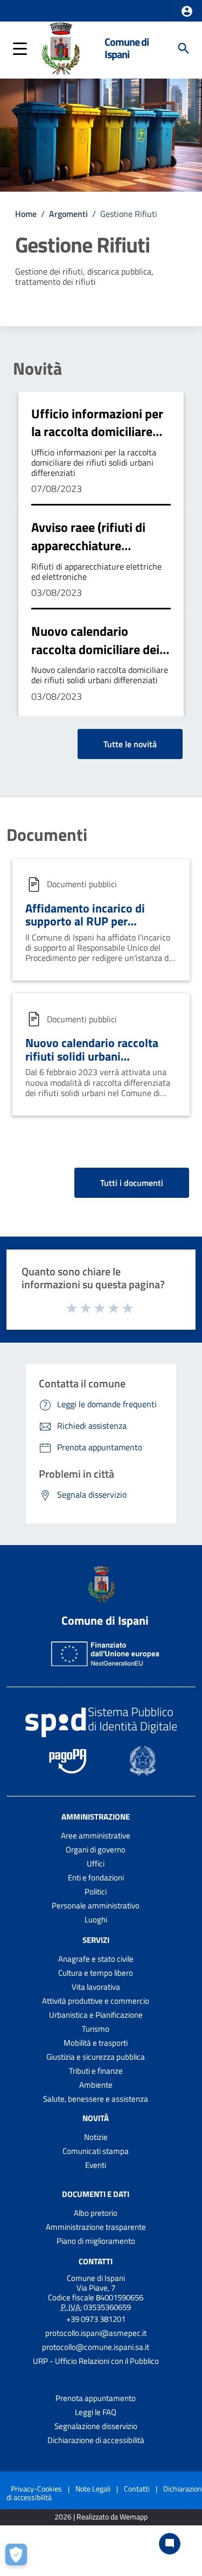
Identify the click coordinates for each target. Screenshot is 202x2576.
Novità (37, 368)
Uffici (96, 1863)
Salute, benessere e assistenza (96, 2099)
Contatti (96, 2261)
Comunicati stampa (96, 2151)
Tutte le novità (130, 744)
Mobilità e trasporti (96, 2043)
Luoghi (96, 1919)
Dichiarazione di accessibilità (96, 2440)
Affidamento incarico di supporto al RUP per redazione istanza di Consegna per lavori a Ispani (97, 928)
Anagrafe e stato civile (96, 1959)
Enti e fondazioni (96, 1877)
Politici (96, 1891)
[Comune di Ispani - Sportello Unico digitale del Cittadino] (60, 47)
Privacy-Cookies (36, 2489)
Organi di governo (96, 1849)
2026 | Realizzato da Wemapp (101, 2517)
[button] (187, 11)
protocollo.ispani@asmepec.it (96, 2333)
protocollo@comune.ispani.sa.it (96, 2347)
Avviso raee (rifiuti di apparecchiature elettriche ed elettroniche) (88, 554)
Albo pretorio (96, 2213)
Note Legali (93, 2489)
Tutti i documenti (132, 1183)
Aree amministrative (96, 1836)
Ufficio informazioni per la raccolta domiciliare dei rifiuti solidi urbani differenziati (97, 441)
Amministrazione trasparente (96, 2227)
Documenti (47, 834)
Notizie (96, 2137)
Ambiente (96, 2085)
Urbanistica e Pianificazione (96, 2015)
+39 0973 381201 (96, 2319)
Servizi (96, 1940)
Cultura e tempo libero (96, 1973)
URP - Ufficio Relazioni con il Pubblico (96, 2361)
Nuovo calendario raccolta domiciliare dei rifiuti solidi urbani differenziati (95, 658)
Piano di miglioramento (96, 2241)
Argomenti (68, 214)
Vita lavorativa (96, 1987)
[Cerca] (184, 48)
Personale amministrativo (96, 1905)
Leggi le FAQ (96, 2412)
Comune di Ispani (127, 48)
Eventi (96, 2165)
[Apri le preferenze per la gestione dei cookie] (19, 2557)
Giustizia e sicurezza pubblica (96, 2057)
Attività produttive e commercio (96, 2001)
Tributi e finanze (96, 2071)
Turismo (96, 2029)
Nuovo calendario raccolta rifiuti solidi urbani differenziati (92, 1056)
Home (26, 214)
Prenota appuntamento (96, 2398)
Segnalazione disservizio (96, 2426)
